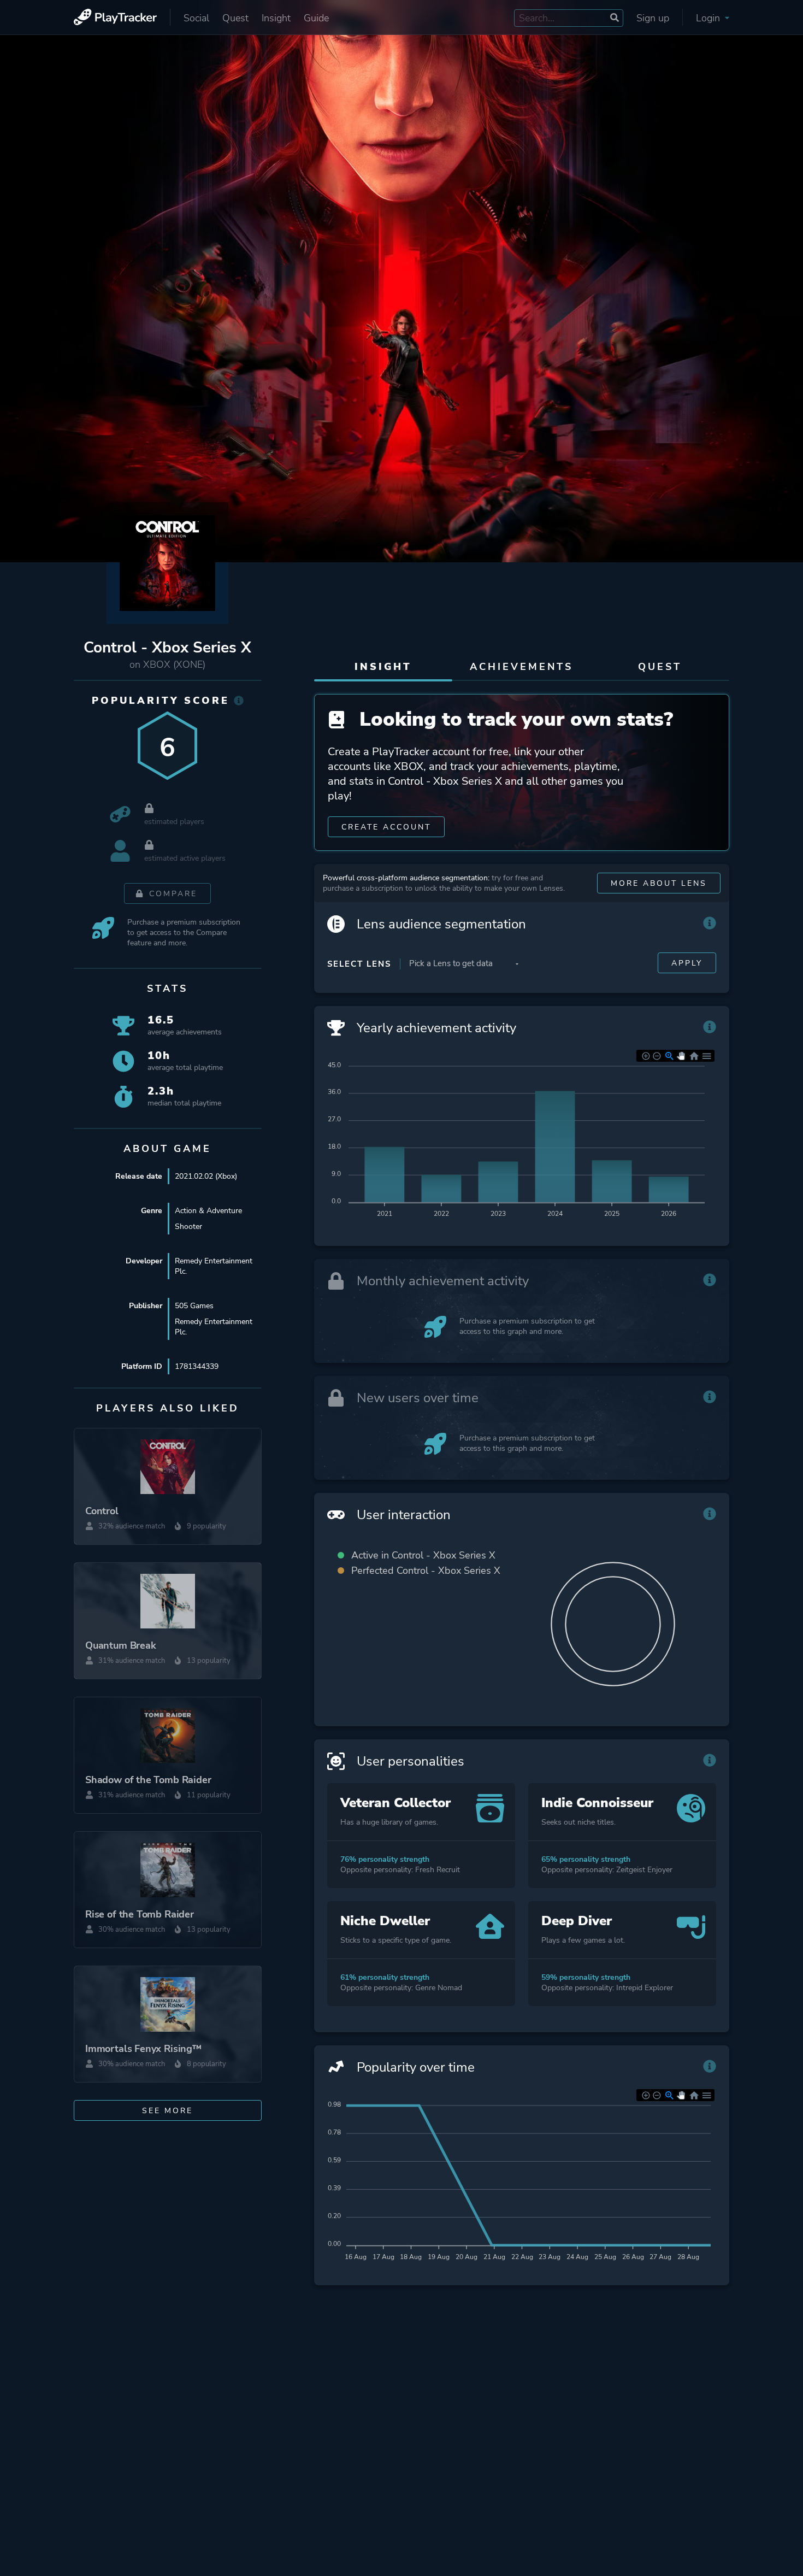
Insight (276, 18)
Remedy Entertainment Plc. (214, 1266)
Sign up (653, 18)
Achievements (521, 667)
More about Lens (659, 883)
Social (196, 18)
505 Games (194, 1306)
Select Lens (359, 964)
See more (167, 2111)
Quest (235, 18)
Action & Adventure (208, 1211)
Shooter (188, 1227)
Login (709, 18)
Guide (316, 18)
